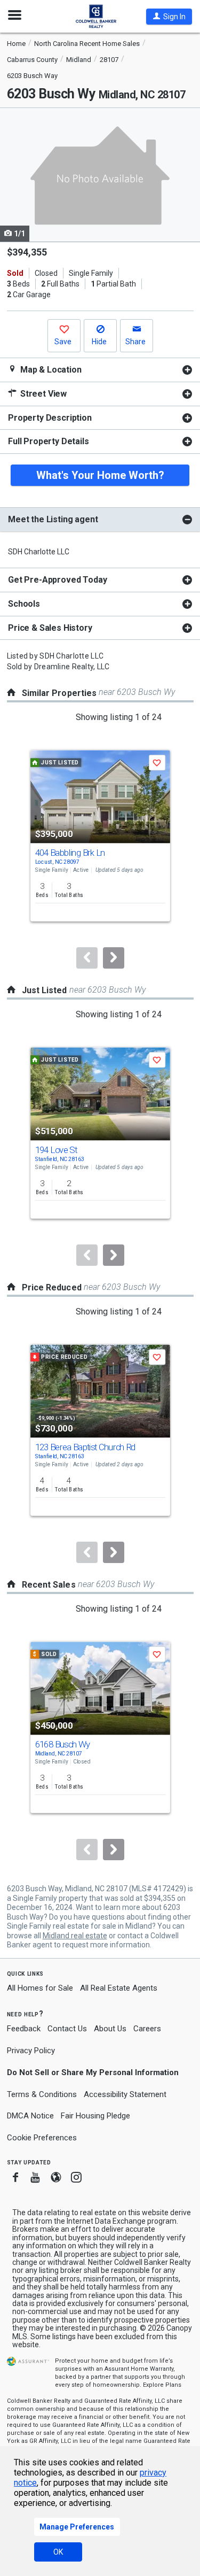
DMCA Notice (30, 2116)
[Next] (114, 958)
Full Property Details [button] (49, 441)
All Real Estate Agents (119, 1988)
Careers (147, 2029)
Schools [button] (24, 604)
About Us (110, 2029)
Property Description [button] (50, 418)
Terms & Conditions (42, 2094)
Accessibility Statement (125, 2094)
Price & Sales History (50, 628)
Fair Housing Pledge (95, 2116)
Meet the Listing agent (53, 519)
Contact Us (67, 2029)
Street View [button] (42, 394)
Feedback (24, 2029)
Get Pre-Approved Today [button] (57, 580)
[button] (169, 17)
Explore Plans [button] (162, 2385)
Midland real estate (75, 1936)
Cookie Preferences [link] (42, 2138)
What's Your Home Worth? (100, 475)
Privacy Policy (31, 2051)
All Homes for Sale (40, 1988)
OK (58, 2552)
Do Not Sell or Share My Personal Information (93, 2072)
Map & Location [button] (50, 370)
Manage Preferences (77, 2527)
